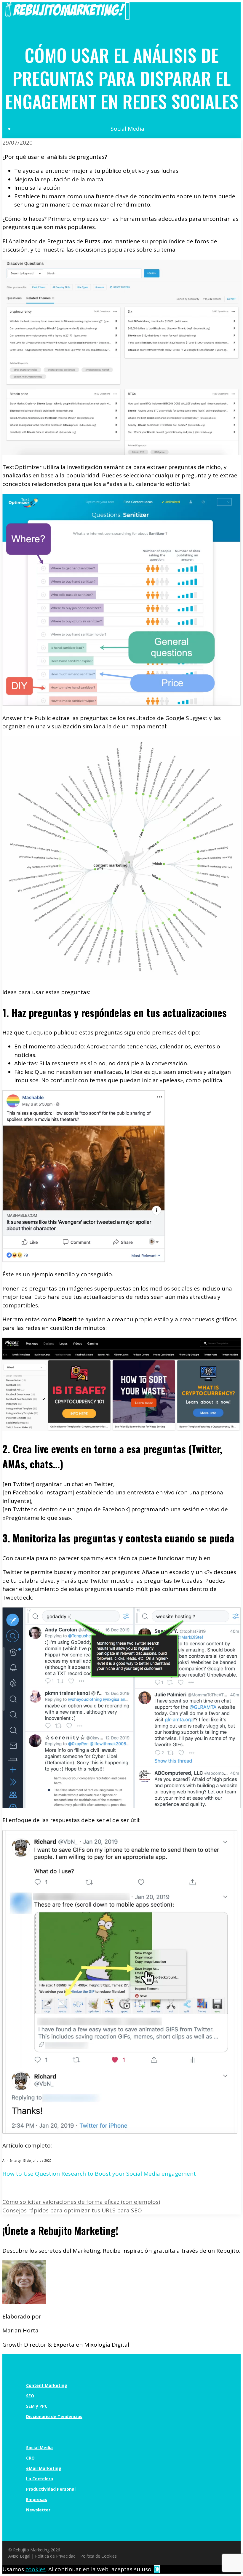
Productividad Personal (51, 2489)
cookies (36, 2569)
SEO (30, 2396)
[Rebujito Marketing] (65, 15)
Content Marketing (47, 2385)
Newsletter (38, 2510)
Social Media (127, 129)
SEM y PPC (37, 2406)
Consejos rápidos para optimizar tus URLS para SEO (72, 2210)
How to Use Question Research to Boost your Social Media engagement (99, 2174)
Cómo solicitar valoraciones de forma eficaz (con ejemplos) (81, 2202)
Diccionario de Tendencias (54, 2416)
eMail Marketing (44, 2468)
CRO (30, 2458)
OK (157, 2569)
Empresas (37, 2499)
